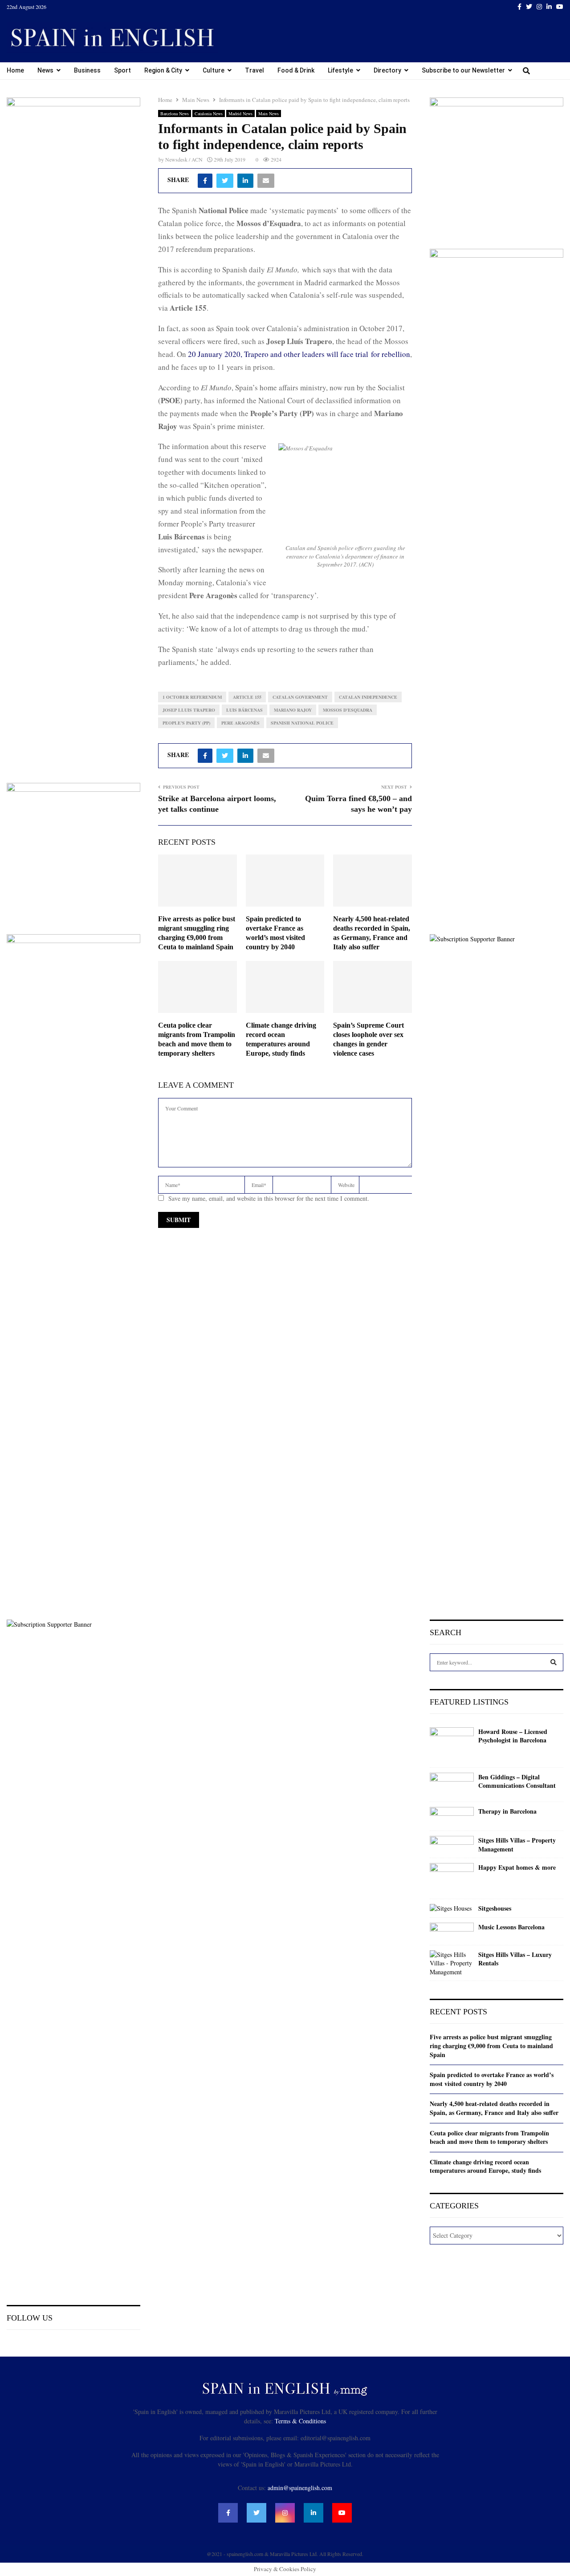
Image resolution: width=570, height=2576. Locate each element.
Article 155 (247, 697)
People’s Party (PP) (186, 723)
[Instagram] (285, 2513)
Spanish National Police (302, 723)
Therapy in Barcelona (507, 1811)
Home (15, 70)
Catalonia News (209, 113)
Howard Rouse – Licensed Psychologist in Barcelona (513, 1736)
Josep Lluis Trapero (189, 710)
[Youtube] (342, 2513)
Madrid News (240, 113)
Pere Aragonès (240, 723)
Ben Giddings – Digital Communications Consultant (517, 1781)
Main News (269, 113)
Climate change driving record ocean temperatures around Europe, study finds (485, 2166)
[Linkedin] (313, 2513)
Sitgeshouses (495, 1908)
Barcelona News (175, 113)
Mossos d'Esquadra (348, 710)
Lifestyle (340, 70)
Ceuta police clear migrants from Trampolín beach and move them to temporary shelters (489, 2137)
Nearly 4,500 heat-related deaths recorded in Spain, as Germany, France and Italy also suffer (494, 2108)
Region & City (163, 70)
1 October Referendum (192, 697)
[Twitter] (256, 2513)
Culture (214, 70)
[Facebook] (228, 2513)
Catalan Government (300, 697)
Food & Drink (296, 70)
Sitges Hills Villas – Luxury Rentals (515, 1959)
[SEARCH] (554, 1662)
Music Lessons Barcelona (511, 1927)
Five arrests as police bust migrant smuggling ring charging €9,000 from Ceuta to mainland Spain (491, 2045)
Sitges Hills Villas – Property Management (517, 1845)
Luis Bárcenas (244, 710)
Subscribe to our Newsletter (463, 70)
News (45, 70)
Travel (254, 70)
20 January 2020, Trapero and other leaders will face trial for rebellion (299, 354)
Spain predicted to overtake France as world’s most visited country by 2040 (492, 2079)
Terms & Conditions (300, 2421)
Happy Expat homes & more (517, 1867)
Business (87, 70)
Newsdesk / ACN (184, 159)
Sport (122, 70)
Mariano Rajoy (293, 710)
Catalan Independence (368, 697)
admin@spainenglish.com (300, 2488)
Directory (387, 70)
